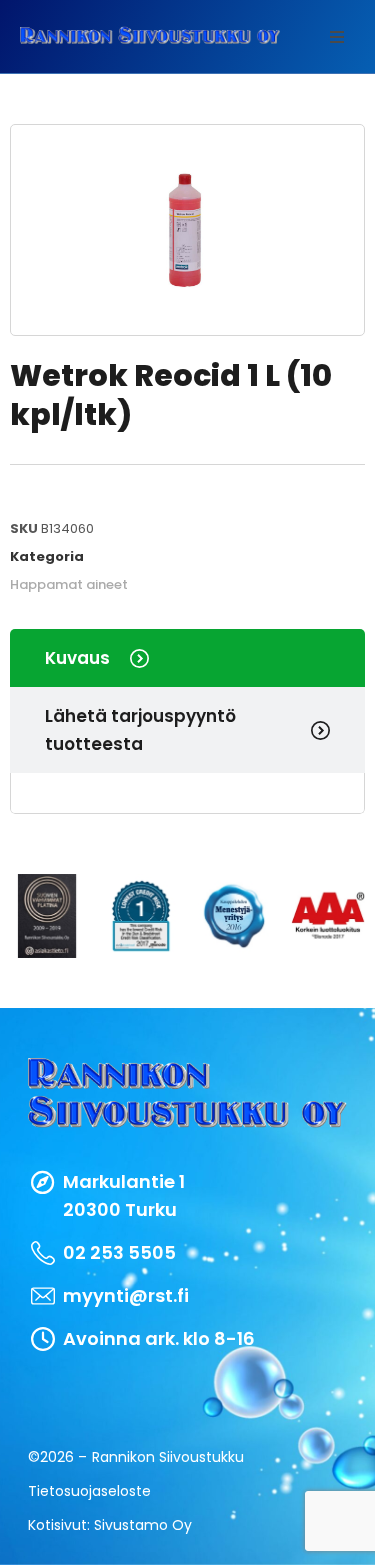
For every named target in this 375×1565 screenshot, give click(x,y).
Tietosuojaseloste (89, 1491)
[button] (337, 37)
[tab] (187, 658)
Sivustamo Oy (143, 1525)
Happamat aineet (69, 584)
